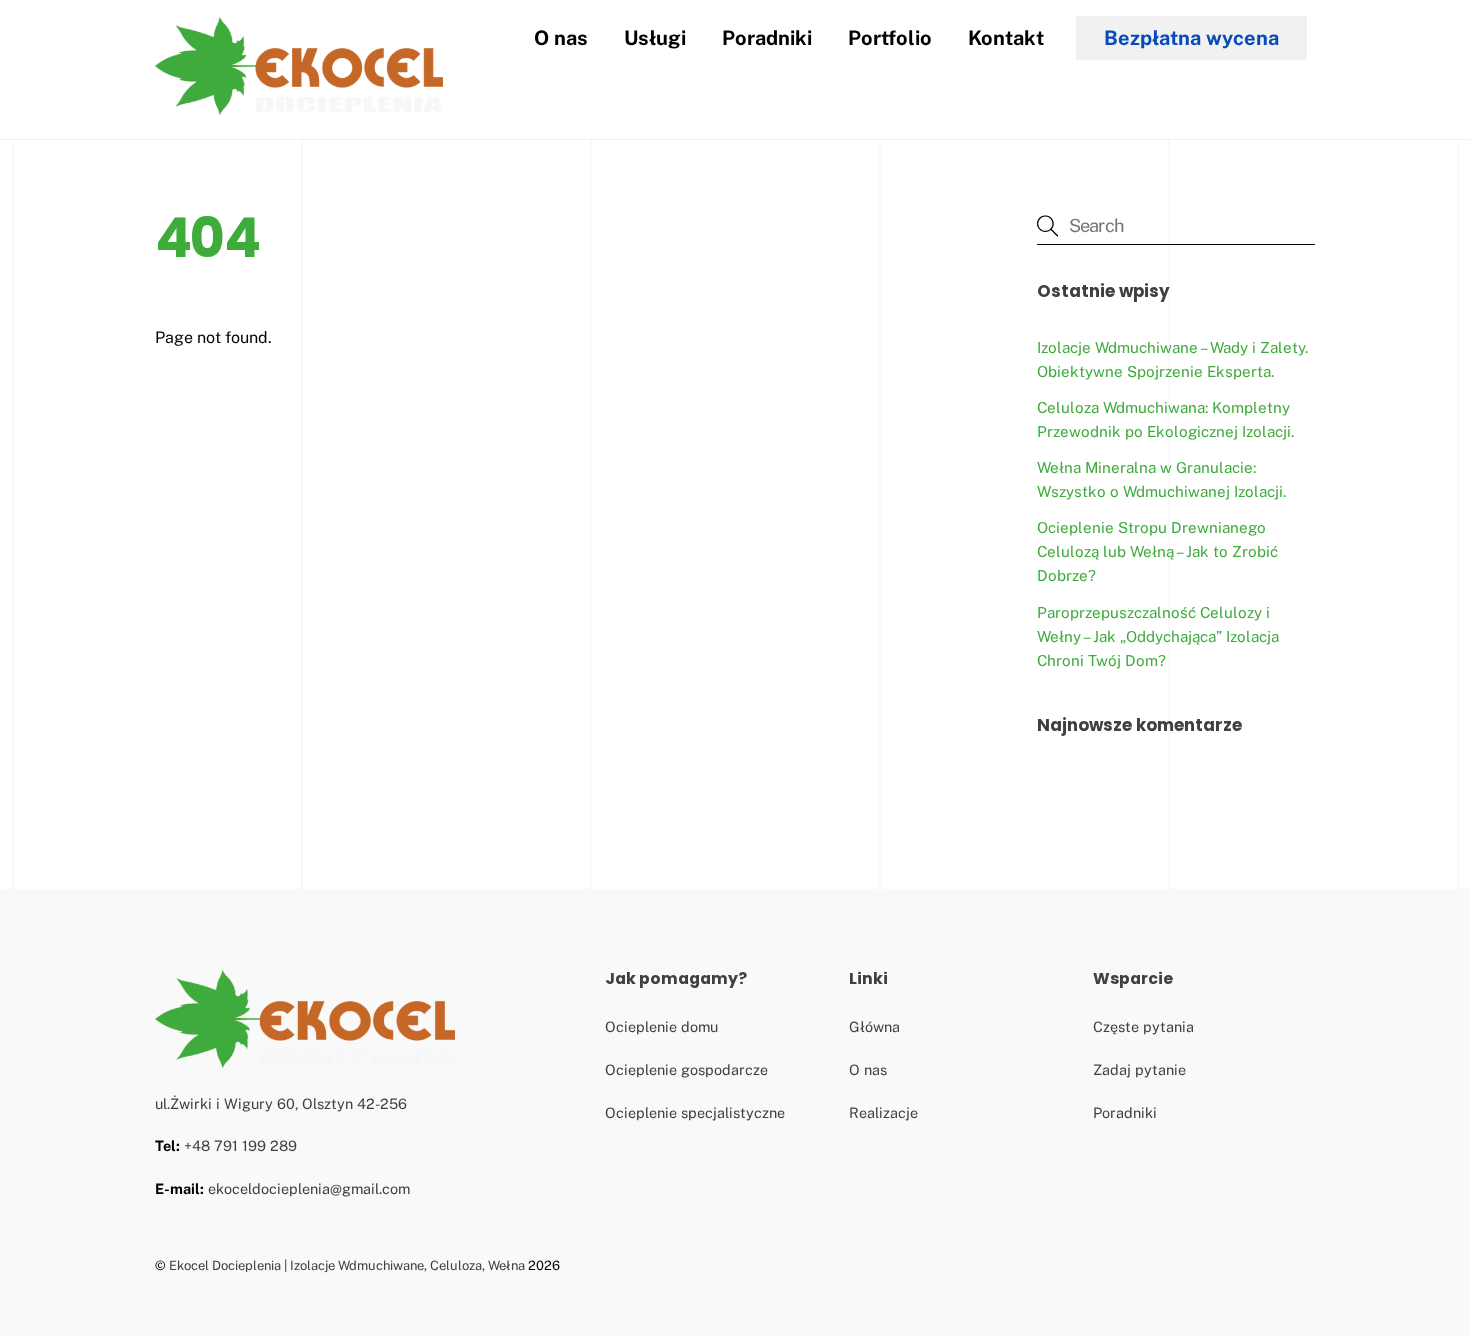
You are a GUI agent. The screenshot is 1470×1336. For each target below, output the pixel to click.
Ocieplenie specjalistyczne (695, 1112)
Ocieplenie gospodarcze (686, 1069)
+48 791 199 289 (240, 1145)
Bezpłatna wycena (1191, 38)
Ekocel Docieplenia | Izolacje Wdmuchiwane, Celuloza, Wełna (347, 1265)
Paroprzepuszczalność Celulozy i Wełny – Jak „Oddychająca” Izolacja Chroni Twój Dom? (1158, 636)
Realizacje (883, 1112)
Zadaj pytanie (1139, 1069)
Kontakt (1006, 38)
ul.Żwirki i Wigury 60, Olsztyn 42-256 (281, 1103)
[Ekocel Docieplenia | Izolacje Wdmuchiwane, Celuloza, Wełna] (299, 107)
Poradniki (767, 38)
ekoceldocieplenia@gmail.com (309, 1188)
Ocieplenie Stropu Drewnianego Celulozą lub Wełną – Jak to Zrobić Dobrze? (1157, 551)
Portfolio (890, 38)
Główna (874, 1026)
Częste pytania (1143, 1026)
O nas (561, 38)
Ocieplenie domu (661, 1026)
